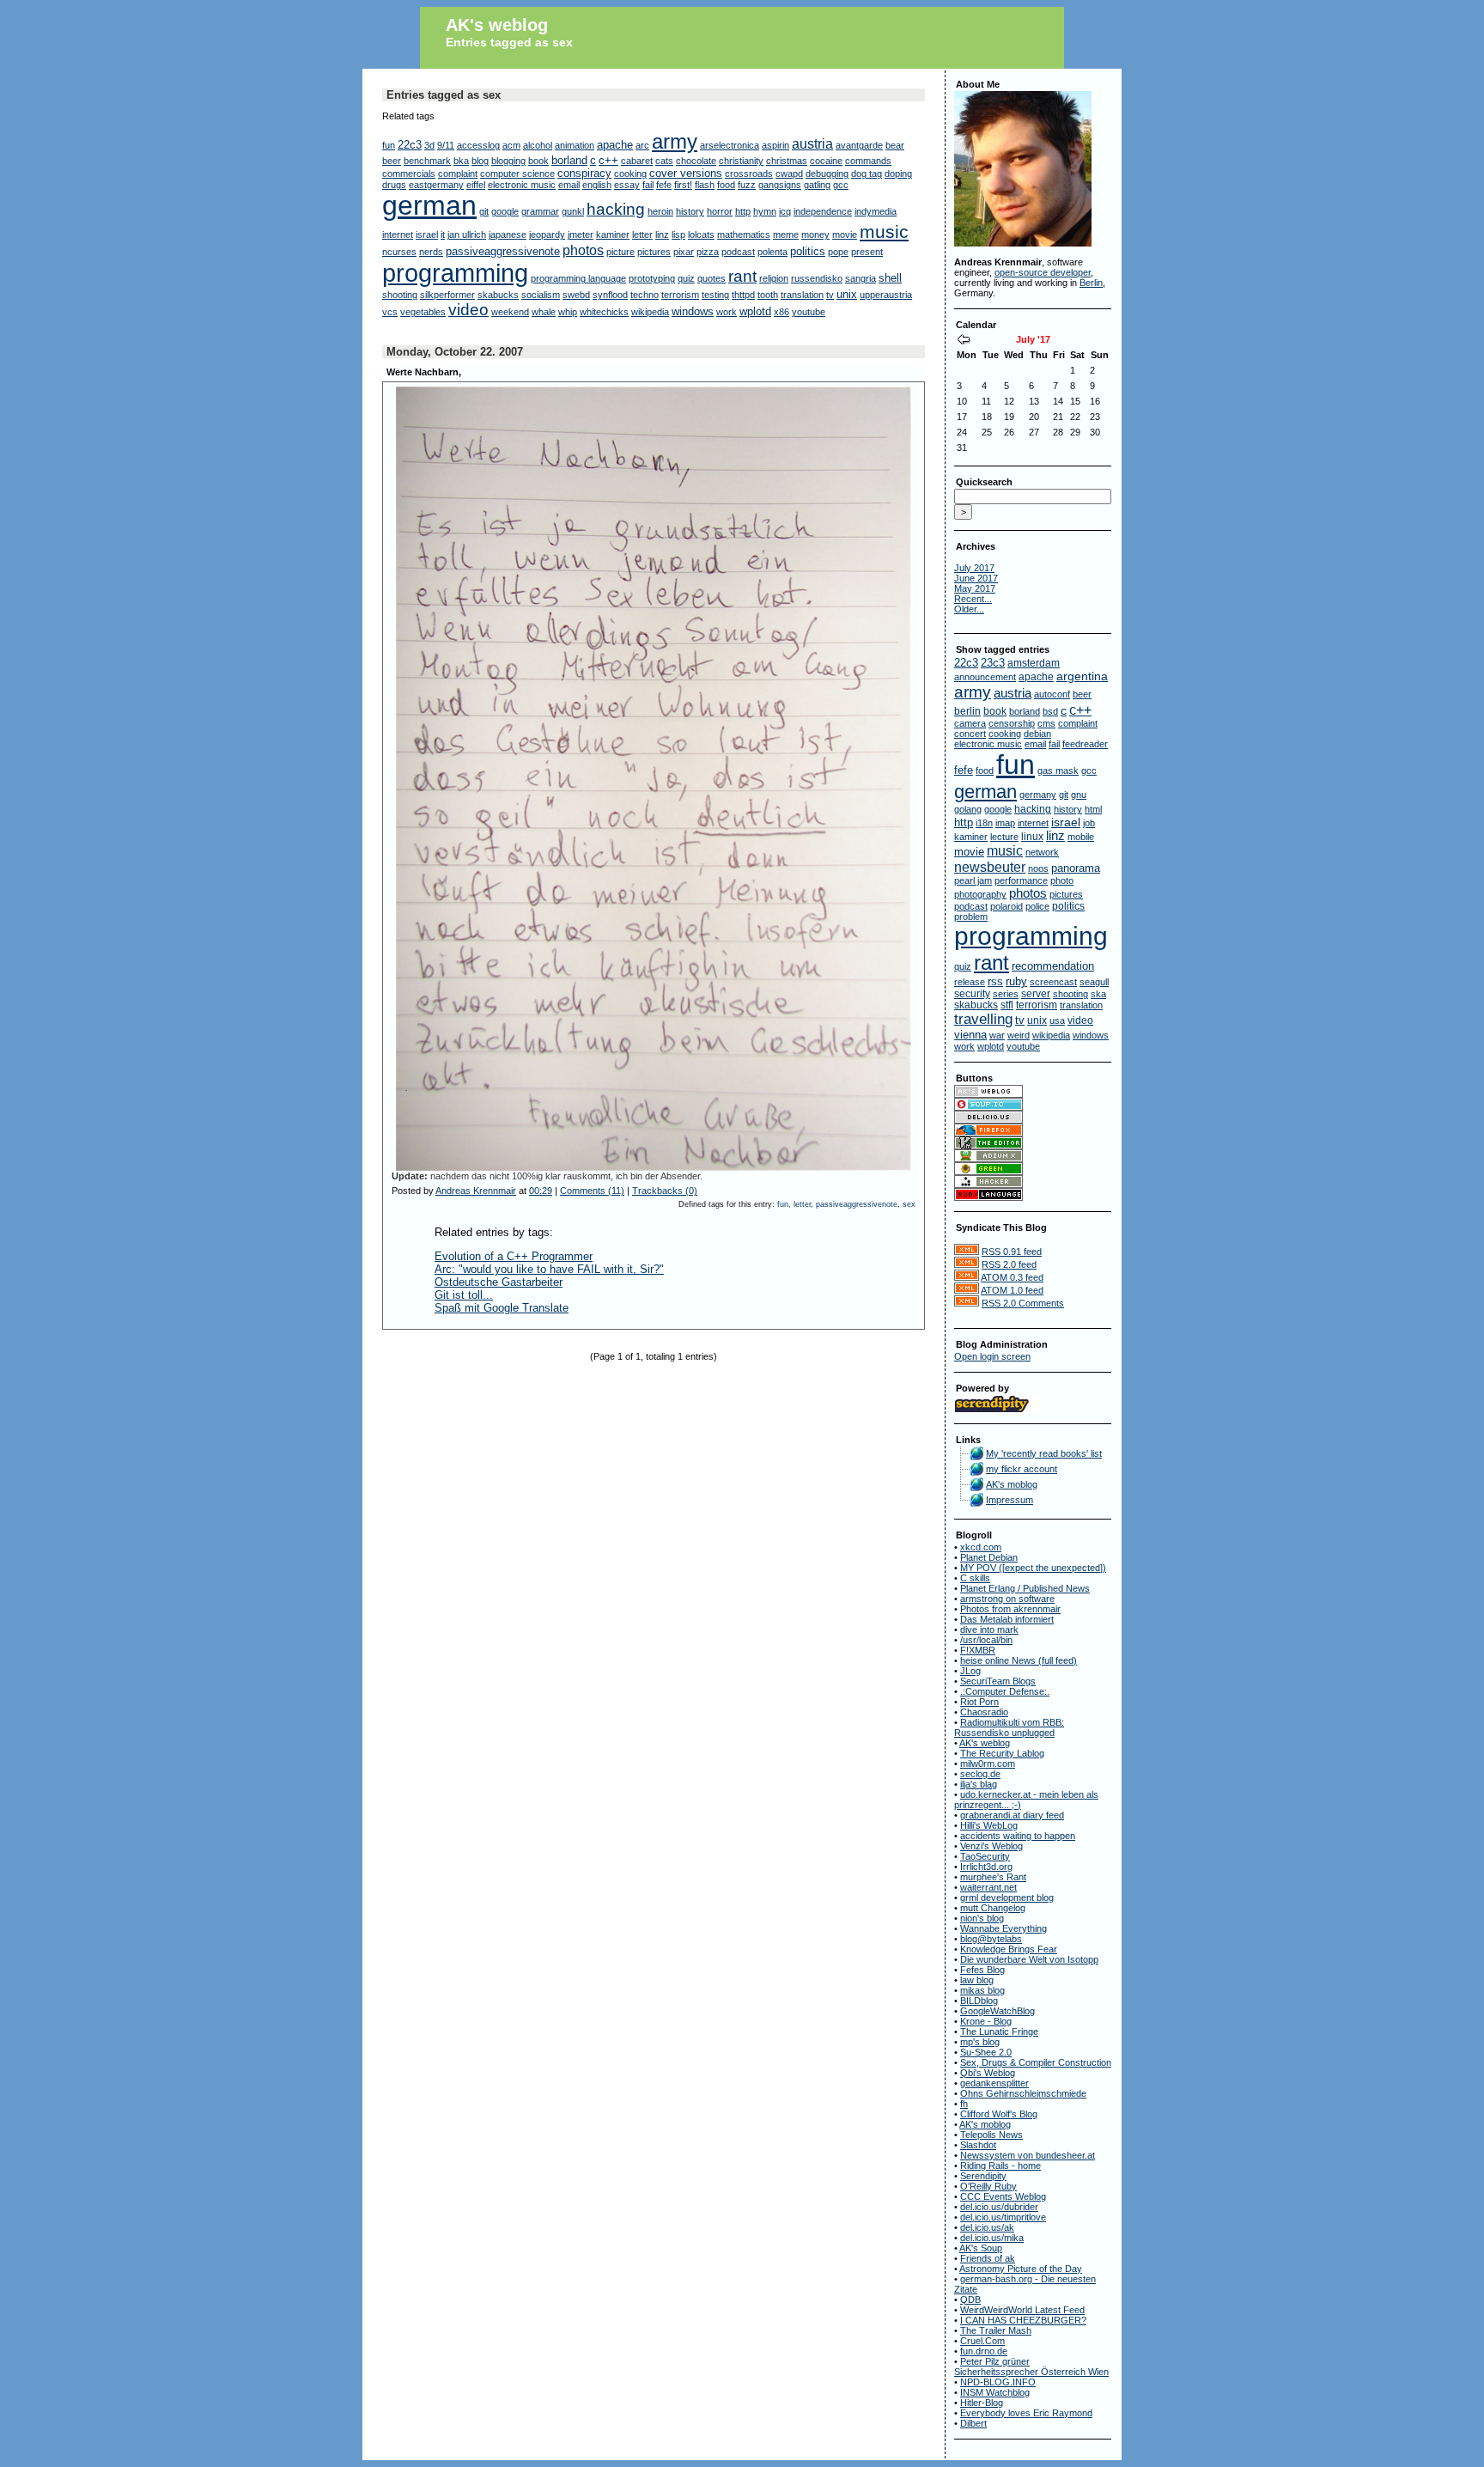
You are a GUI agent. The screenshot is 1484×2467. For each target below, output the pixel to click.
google (505, 211)
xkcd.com (981, 1547)
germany (1038, 795)
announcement (985, 677)
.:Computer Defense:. (1005, 1691)
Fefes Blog (982, 1970)
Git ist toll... (464, 1295)
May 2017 (975, 588)
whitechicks (604, 312)
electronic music (522, 185)
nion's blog (982, 1918)
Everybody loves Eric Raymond (1026, 2413)
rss (995, 982)
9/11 (446, 145)
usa (1057, 1020)
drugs (394, 185)
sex (909, 1204)
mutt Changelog (993, 1908)
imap (1005, 823)
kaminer (613, 235)
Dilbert (973, 2423)
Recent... (973, 599)
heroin (660, 211)
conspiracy (584, 173)
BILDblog (979, 2001)
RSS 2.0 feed (1009, 1264)
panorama (1076, 868)
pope (838, 252)
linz (662, 235)
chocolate (696, 161)
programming (455, 273)
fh (964, 2104)
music (884, 232)
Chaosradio (984, 1712)
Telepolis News (991, 2135)
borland (569, 160)
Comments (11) (592, 1191)
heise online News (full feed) (1019, 1660)
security (972, 993)
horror (720, 211)
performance (1021, 880)
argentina (1082, 676)
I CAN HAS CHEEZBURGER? (1023, 2320)
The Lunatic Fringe (999, 2031)
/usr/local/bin (986, 1640)
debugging (827, 174)
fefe (664, 185)
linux (1032, 837)
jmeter (581, 235)
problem (971, 917)
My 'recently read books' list (1044, 1453)
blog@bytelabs (991, 1939)
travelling (983, 1019)
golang (968, 809)
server (1036, 993)
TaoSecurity (985, 1856)
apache (615, 145)
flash (705, 185)
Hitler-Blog (982, 2403)
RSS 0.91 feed (1012, 1252)
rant (742, 276)
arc (642, 145)
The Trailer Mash (996, 2330)
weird (1019, 1035)
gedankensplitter (994, 2083)
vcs (390, 312)
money (815, 235)
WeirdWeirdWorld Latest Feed (1022, 2310)
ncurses (399, 252)
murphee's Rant (993, 1877)
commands (868, 161)
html (1093, 809)
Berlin (1091, 283)
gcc (841, 185)
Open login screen (992, 1356)
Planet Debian (989, 1557)
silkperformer (447, 295)
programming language (578, 278)
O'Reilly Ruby (988, 2186)
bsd (1050, 711)
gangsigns (780, 185)
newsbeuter (990, 867)
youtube (809, 312)
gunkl (573, 211)
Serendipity (983, 2176)
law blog (977, 1980)
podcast (738, 252)
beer (392, 161)
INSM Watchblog (995, 2392)
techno (645, 295)
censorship (1012, 723)
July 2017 (974, 568)
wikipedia (650, 312)
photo (1062, 880)
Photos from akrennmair (1010, 1609)
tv (830, 295)
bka (461, 161)
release (970, 982)
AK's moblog (1012, 1484)
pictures (654, 252)
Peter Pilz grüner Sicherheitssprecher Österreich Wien (1031, 2366)
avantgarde (859, 145)
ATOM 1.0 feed (1012, 1290)
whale (544, 312)
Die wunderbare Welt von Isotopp (1029, 1959)
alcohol (538, 145)
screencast (1053, 982)
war (997, 1035)
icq (785, 211)
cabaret (637, 161)
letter (642, 235)
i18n (984, 823)
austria (812, 144)
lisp (678, 235)
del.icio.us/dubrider (999, 2207)
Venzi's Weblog (991, 1846)
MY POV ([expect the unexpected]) (1033, 1568)
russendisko (817, 278)
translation (802, 295)
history (690, 211)
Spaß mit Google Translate (502, 1308)
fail (648, 185)
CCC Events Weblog (1003, 2196)
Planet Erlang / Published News (1025, 1588)
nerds (431, 252)
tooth (768, 295)
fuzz (747, 185)
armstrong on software (1007, 1599)
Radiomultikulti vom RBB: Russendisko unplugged (1009, 1727)
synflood (610, 295)
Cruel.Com (982, 2341)
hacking (616, 209)
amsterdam (1034, 663)
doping (898, 174)
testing (715, 295)
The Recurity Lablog (1002, 1753)
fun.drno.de (984, 2351)
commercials (409, 174)
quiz (686, 278)
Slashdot (978, 2145)
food (726, 185)
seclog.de (980, 1774)
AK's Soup (981, 2248)
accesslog (478, 145)
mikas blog (982, 1990)
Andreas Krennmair (476, 1191)
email (569, 185)
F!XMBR (978, 1650)
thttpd (743, 295)
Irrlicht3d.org (986, 1867)
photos (583, 250)
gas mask (1058, 771)
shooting (400, 295)
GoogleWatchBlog (997, 2011)
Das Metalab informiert (1007, 1619)
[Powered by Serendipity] (997, 1410)
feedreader (1085, 744)
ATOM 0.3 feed (1012, 1277)
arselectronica (730, 145)
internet (398, 235)
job (1089, 823)
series (1006, 994)
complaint (458, 174)
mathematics (744, 235)
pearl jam (973, 880)
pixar (684, 252)
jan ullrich (467, 235)
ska (1098, 994)
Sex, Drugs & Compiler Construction (1036, 2062)
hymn (765, 211)
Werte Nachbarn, (424, 372)
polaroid (1007, 906)
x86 (782, 312)
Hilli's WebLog (989, 1825)
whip (568, 312)
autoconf (1052, 694)
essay (627, 185)
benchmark (427, 161)
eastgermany (436, 185)
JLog (970, 1671)
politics (808, 251)
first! (683, 185)
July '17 (1033, 339)
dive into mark (989, 1629)
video (468, 310)
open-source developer (1043, 272)
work (727, 312)
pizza (708, 252)
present (867, 252)
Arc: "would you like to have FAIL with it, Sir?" (549, 1269)
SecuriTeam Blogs (998, 1681)
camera (970, 723)
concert (970, 734)
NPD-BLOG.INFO (998, 2382)
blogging (508, 161)
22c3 (410, 145)
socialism (541, 295)
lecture (1004, 837)
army (675, 141)
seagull (1094, 982)
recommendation (1053, 966)
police (1037, 906)
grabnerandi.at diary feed (1012, 1815)
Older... (969, 609)
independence (823, 211)
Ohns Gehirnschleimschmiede (1023, 2093)
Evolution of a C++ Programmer (514, 1256)
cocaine (826, 161)
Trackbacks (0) (665, 1191)
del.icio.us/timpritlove (1003, 2217)
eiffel (476, 185)
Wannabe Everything (1004, 1928)
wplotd (755, 311)
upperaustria (886, 295)
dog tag (867, 174)
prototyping (652, 278)
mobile (1081, 837)
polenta (772, 252)
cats (664, 161)
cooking (630, 174)
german (429, 205)
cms (1046, 723)
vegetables (423, 312)
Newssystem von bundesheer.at (1028, 2155)
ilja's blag (979, 1784)
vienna (970, 1035)
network (1042, 852)
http (743, 211)
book (538, 161)
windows (693, 311)
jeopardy (547, 235)
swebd (576, 295)
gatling (817, 185)
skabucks (498, 295)
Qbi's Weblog (988, 2073)
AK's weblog (497, 25)
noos (1038, 868)
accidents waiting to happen (1018, 1836)
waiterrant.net (988, 1887)
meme (786, 235)
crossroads (749, 174)
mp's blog (980, 2042)
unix (847, 294)
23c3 (993, 663)
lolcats (701, 235)
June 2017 (976, 578)
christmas (787, 161)
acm (511, 145)
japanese (508, 235)
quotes (712, 278)
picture (620, 252)
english (597, 185)
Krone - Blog (986, 2021)
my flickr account (1022, 1469)
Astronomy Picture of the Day (1021, 2269)
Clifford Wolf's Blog (999, 2114)
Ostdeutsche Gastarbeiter (499, 1282)
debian (1037, 734)
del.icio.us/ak (987, 2227)
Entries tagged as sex (509, 42)
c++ (608, 160)
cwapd (789, 174)
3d (429, 145)
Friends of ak (988, 2258)
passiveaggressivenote (503, 251)
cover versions (686, 173)
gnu (1079, 795)
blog (480, 161)
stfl (1007, 1005)
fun (389, 145)
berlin (967, 711)
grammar (540, 211)
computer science (517, 174)
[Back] (964, 341)
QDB (970, 2299)
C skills (975, 1578)
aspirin (775, 145)
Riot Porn (979, 1702)
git (484, 211)
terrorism (680, 295)
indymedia (876, 211)
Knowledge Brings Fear (1009, 1949)
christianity (741, 161)
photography (980, 894)
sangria (861, 278)
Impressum (1010, 1500)
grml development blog (1007, 1897)
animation (575, 145)
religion (774, 278)
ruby (1016, 981)
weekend (510, 312)
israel (427, 235)
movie (845, 235)
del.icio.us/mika (992, 2238)
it (443, 235)
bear (895, 145)
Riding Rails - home (1000, 2165)
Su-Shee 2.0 (986, 2052)
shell (890, 278)
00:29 (541, 1191)
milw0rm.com (988, 1763)
